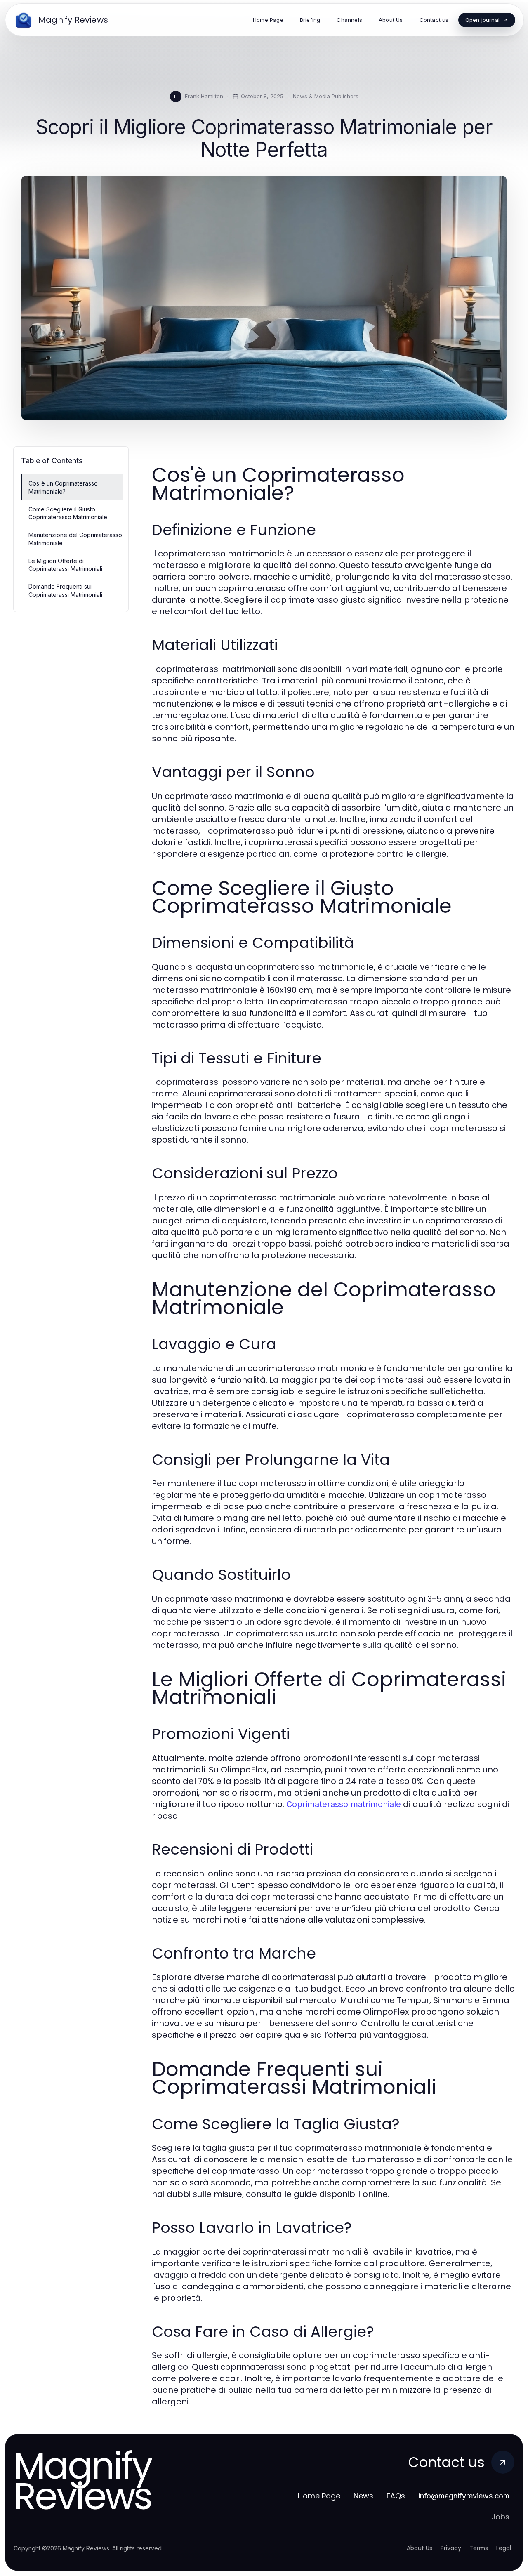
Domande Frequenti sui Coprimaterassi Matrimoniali (65, 590)
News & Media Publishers (326, 96)
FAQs (396, 2496)
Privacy (451, 2548)
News (363, 2496)
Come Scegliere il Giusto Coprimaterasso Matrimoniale (68, 513)
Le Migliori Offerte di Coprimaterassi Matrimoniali (65, 565)
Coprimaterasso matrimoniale (344, 1804)
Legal (504, 2548)
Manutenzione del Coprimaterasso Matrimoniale (75, 539)
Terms (479, 2548)
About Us (420, 2548)
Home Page (319, 2496)
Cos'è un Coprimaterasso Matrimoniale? (63, 487)
